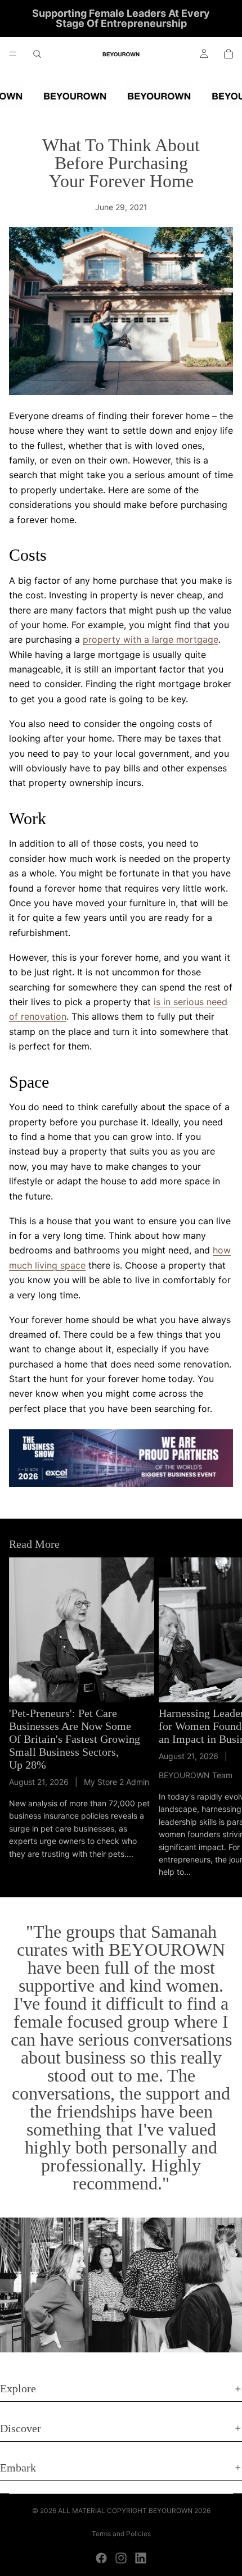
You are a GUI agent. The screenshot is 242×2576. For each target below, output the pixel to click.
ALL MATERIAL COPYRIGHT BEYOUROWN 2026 (134, 2511)
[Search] (37, 54)
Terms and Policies (121, 2534)
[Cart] (228, 54)
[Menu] (13, 54)
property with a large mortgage (151, 639)
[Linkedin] (141, 2558)
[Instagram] (121, 2558)
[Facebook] (101, 2558)
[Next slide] (221, 1718)
